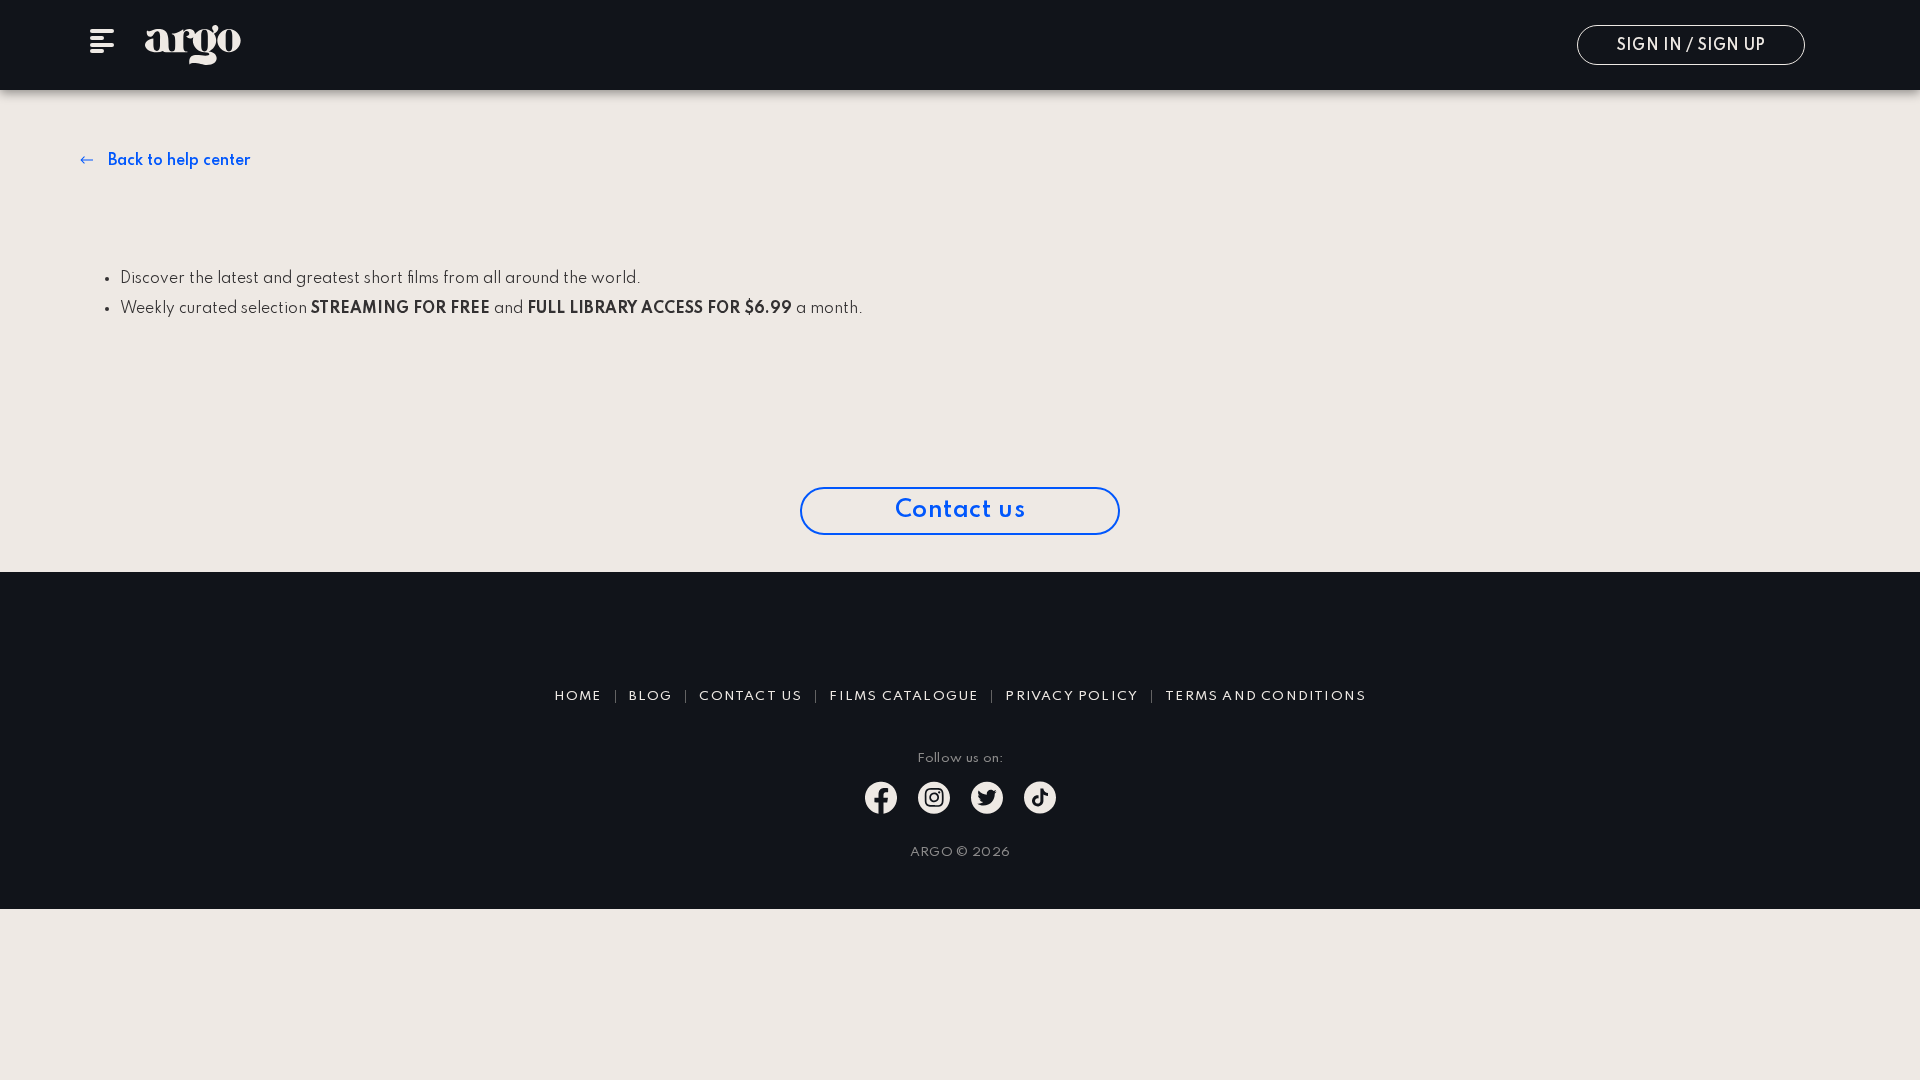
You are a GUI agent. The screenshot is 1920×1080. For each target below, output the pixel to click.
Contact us (960, 510)
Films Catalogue (903, 696)
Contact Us (750, 696)
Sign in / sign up (1691, 46)
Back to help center (179, 161)
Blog (651, 696)
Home (578, 696)
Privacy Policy (1071, 696)
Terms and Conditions (1265, 696)
